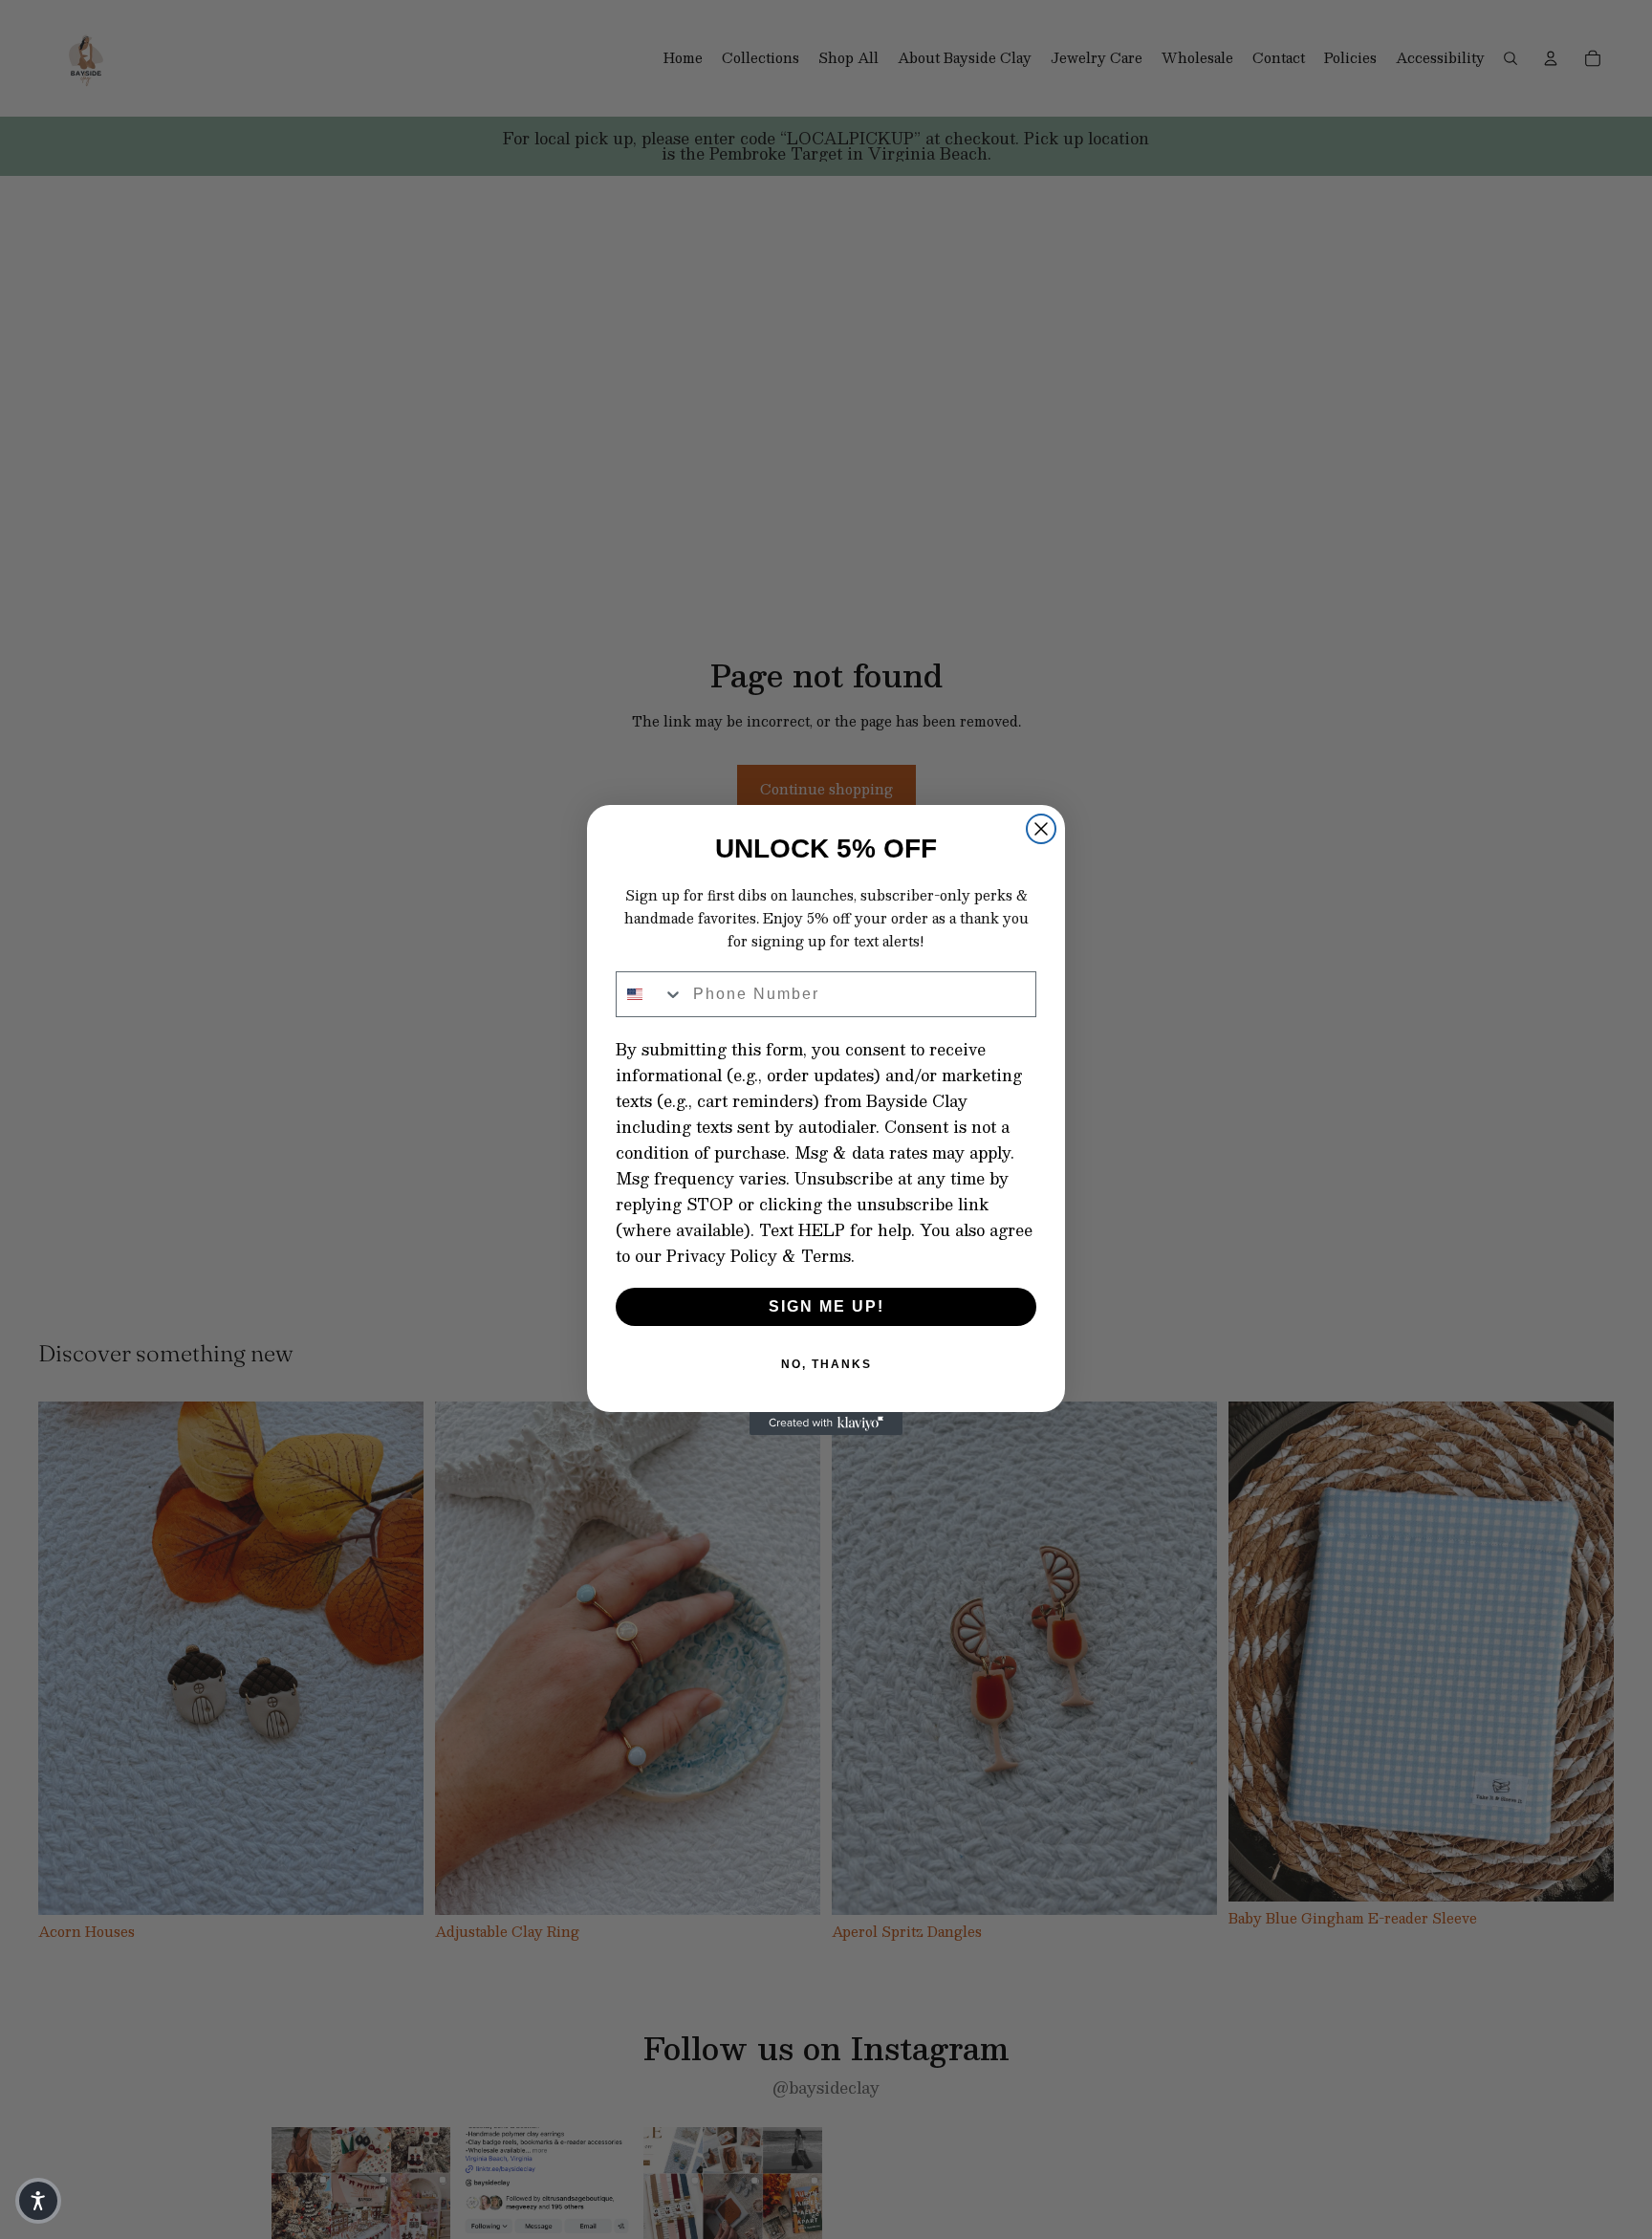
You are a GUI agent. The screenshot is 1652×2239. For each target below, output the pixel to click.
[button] (38, 2201)
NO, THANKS (826, 1364)
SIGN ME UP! (826, 1306)
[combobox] (650, 994)
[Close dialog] (1041, 829)
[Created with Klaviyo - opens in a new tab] (826, 1424)
